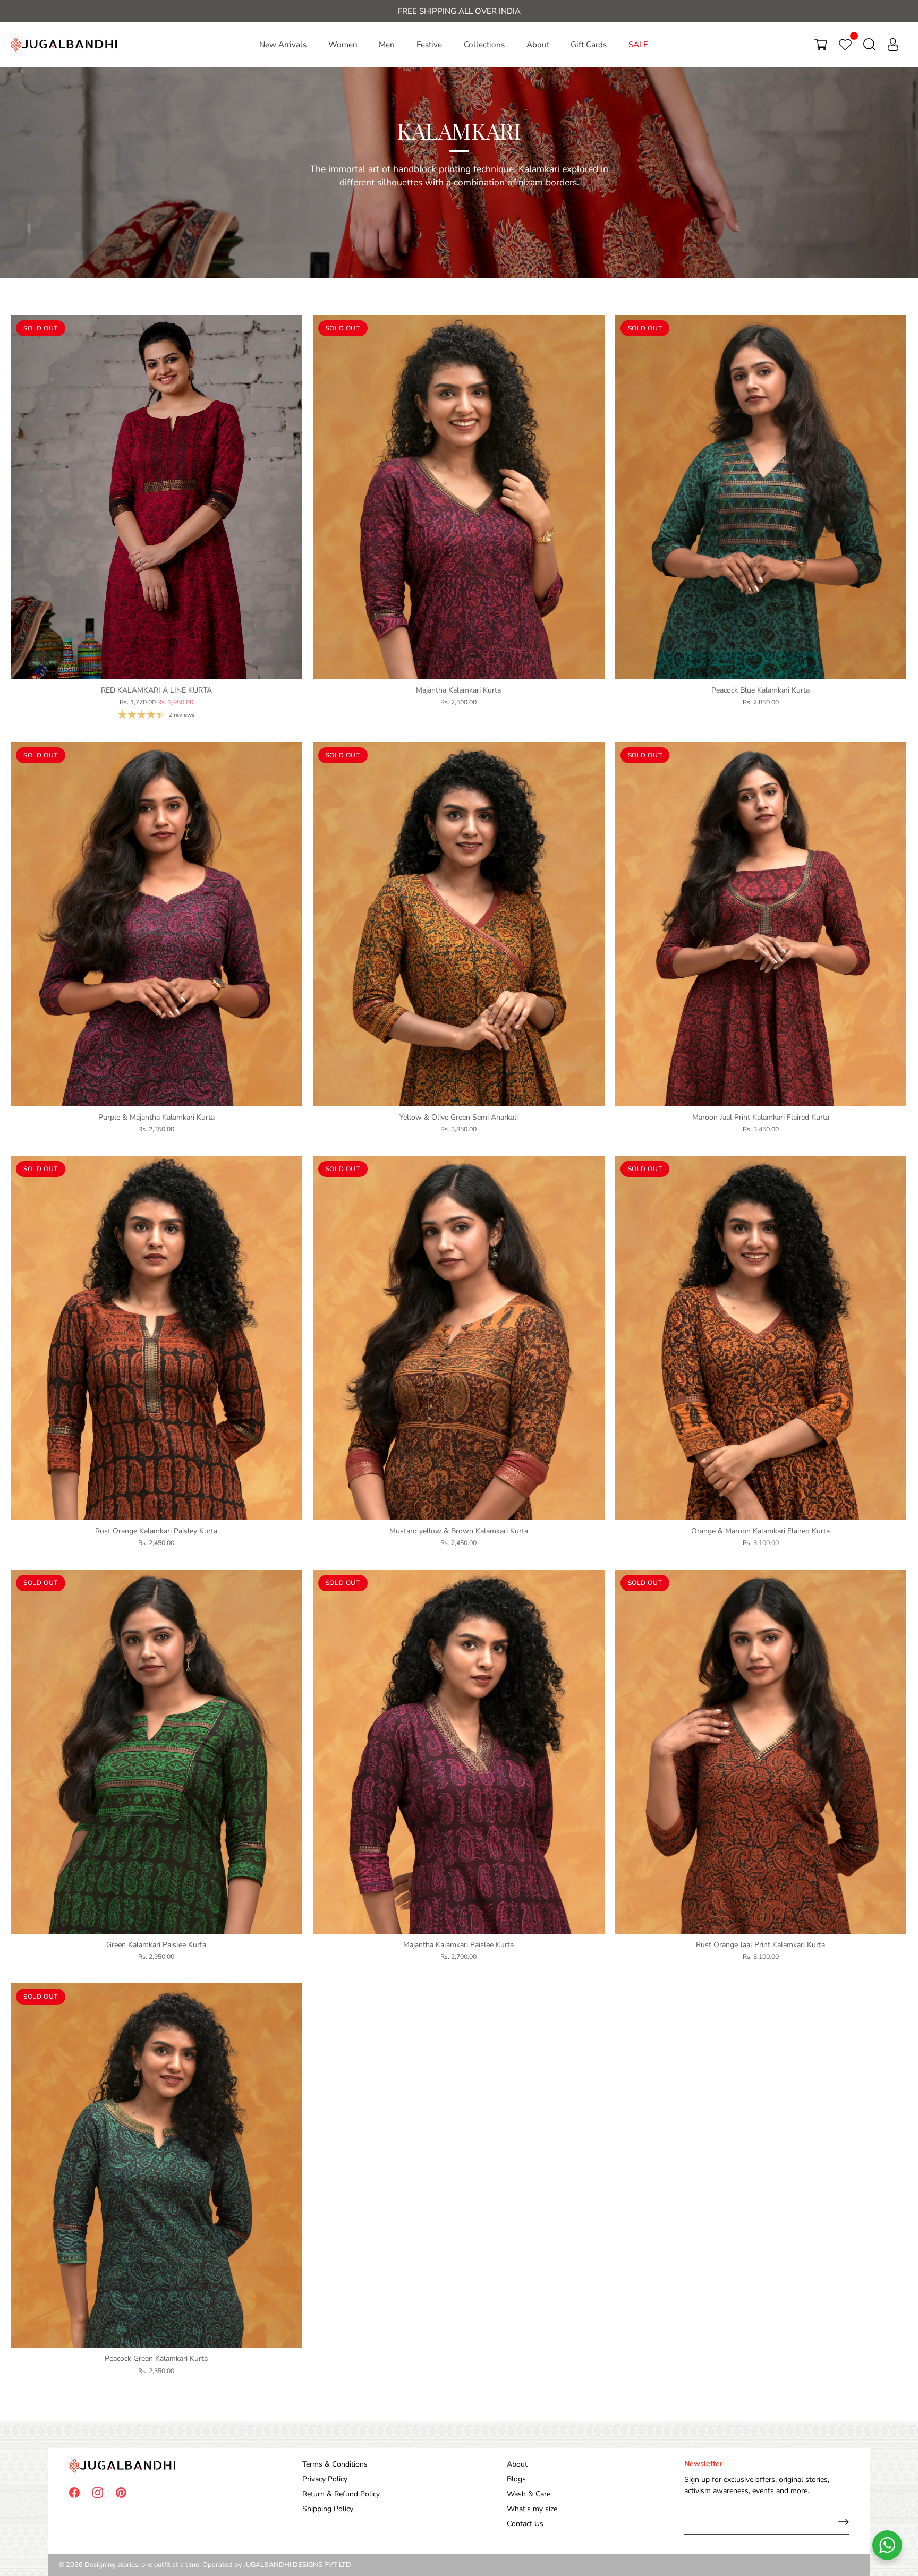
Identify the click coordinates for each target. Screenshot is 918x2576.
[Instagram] (98, 2492)
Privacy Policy (325, 2479)
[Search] (870, 45)
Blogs (516, 2479)
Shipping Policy (328, 2509)
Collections (484, 45)
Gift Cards (589, 45)
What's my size (532, 2509)
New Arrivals (283, 45)
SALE (638, 45)
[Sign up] (844, 2522)
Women (343, 45)
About (538, 45)
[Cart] (821, 45)
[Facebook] (74, 2492)
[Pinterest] (121, 2492)
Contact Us (525, 2524)
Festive (429, 45)
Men (387, 45)
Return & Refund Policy (341, 2494)
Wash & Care (529, 2494)
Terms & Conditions (335, 2464)
